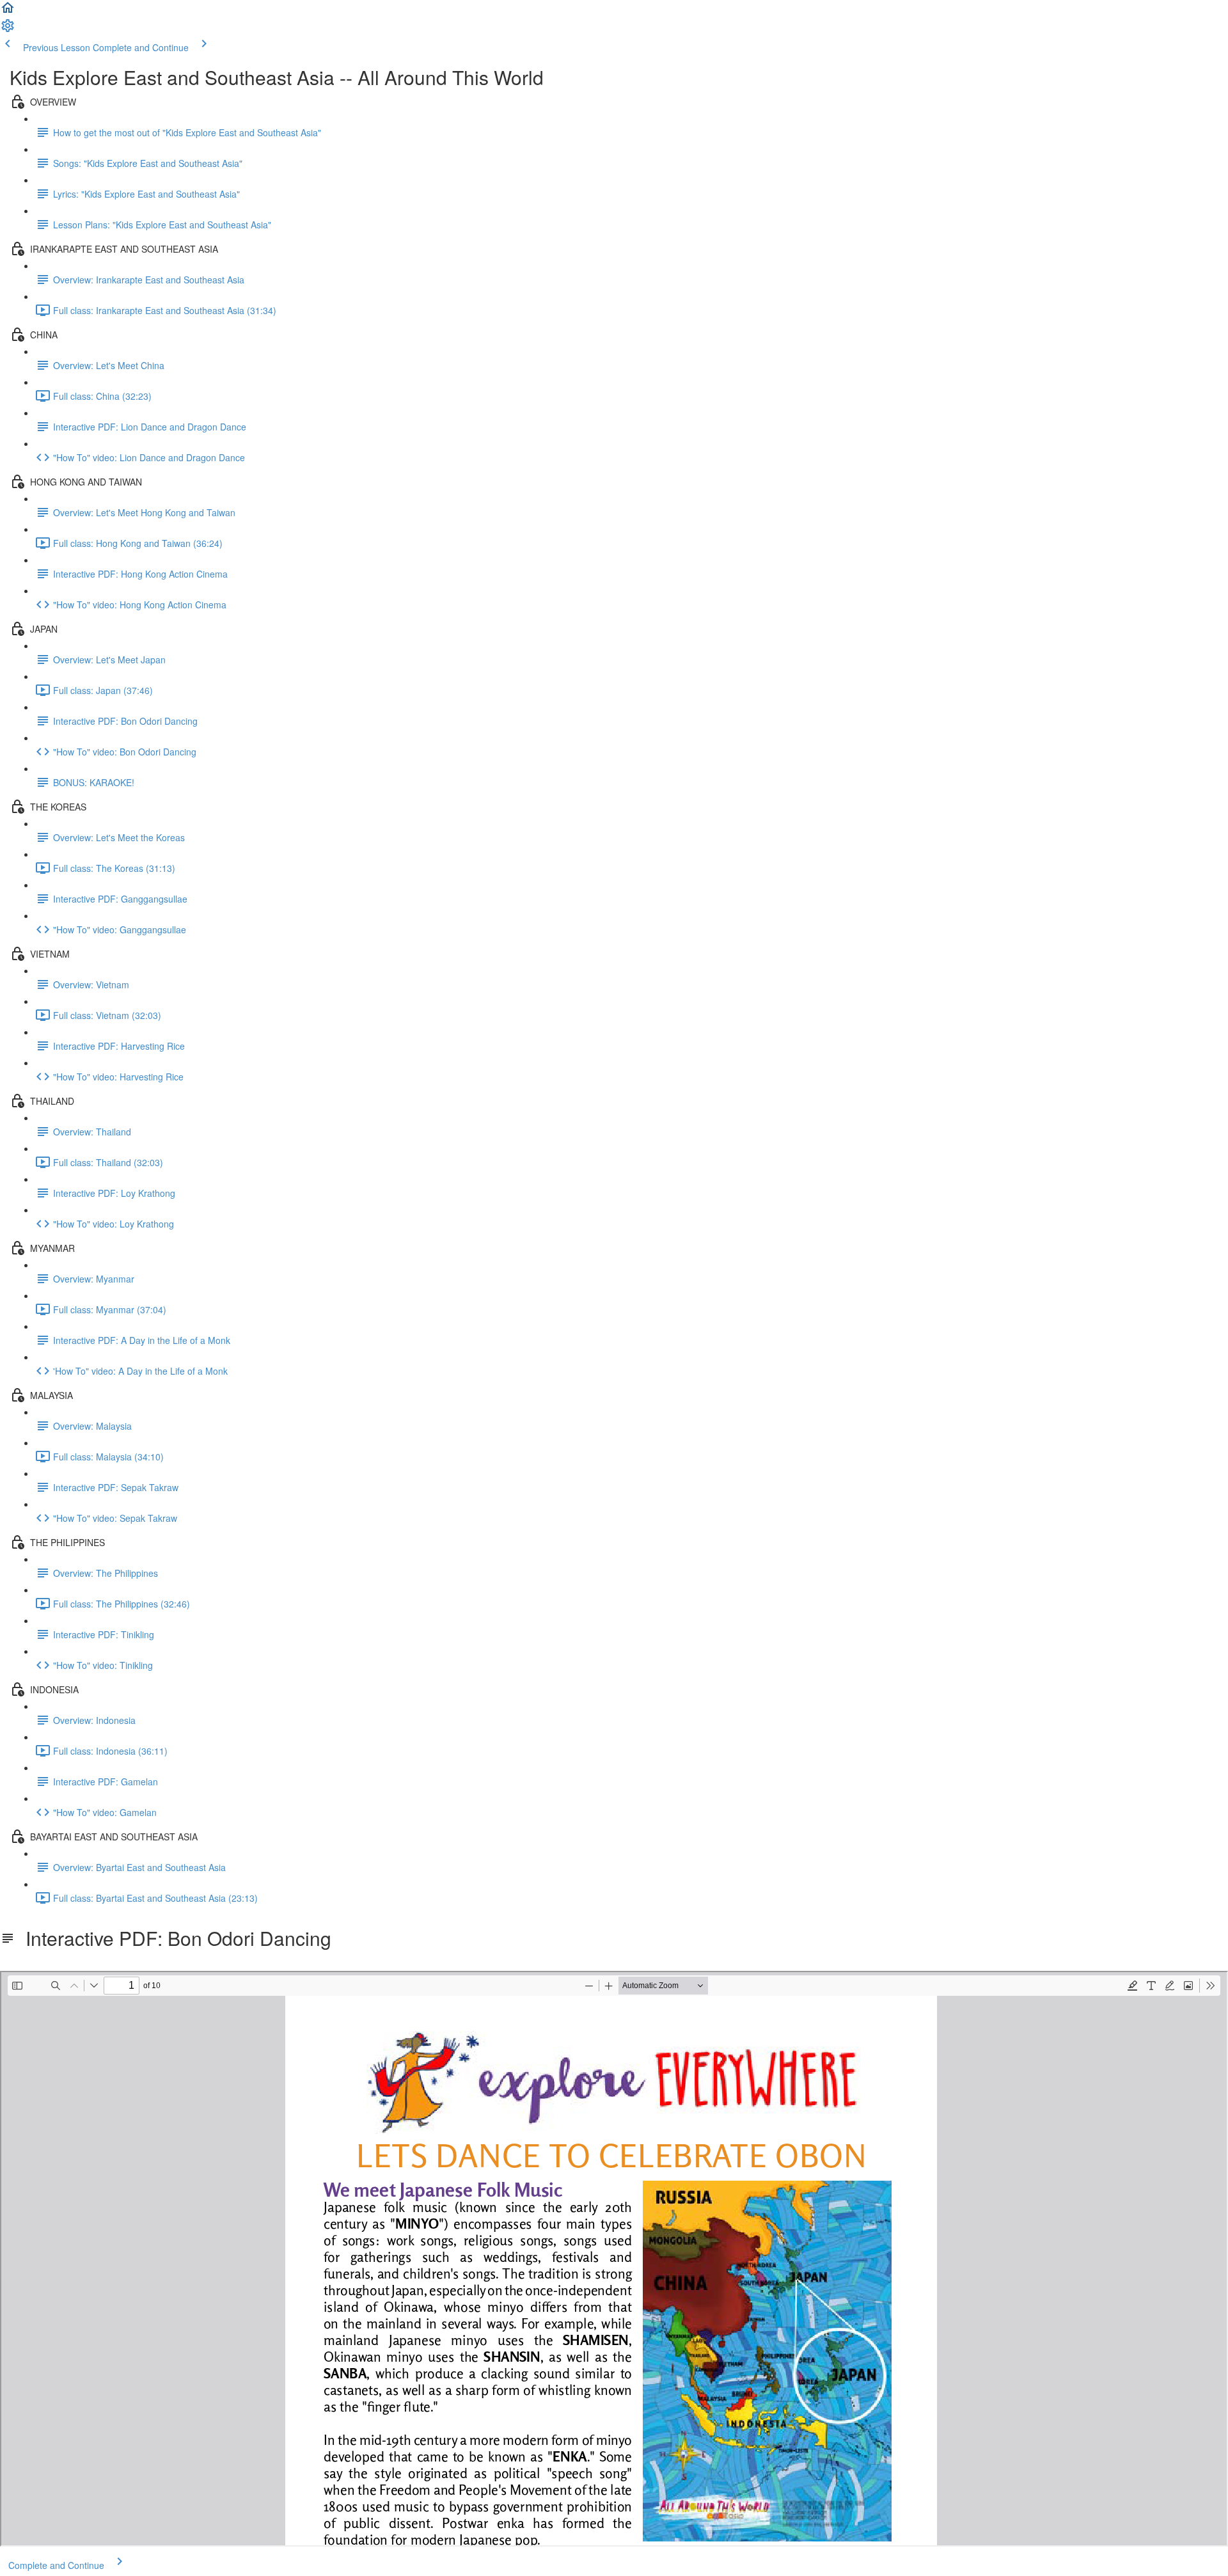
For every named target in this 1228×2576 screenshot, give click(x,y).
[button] (8, 12)
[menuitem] (8, 29)
